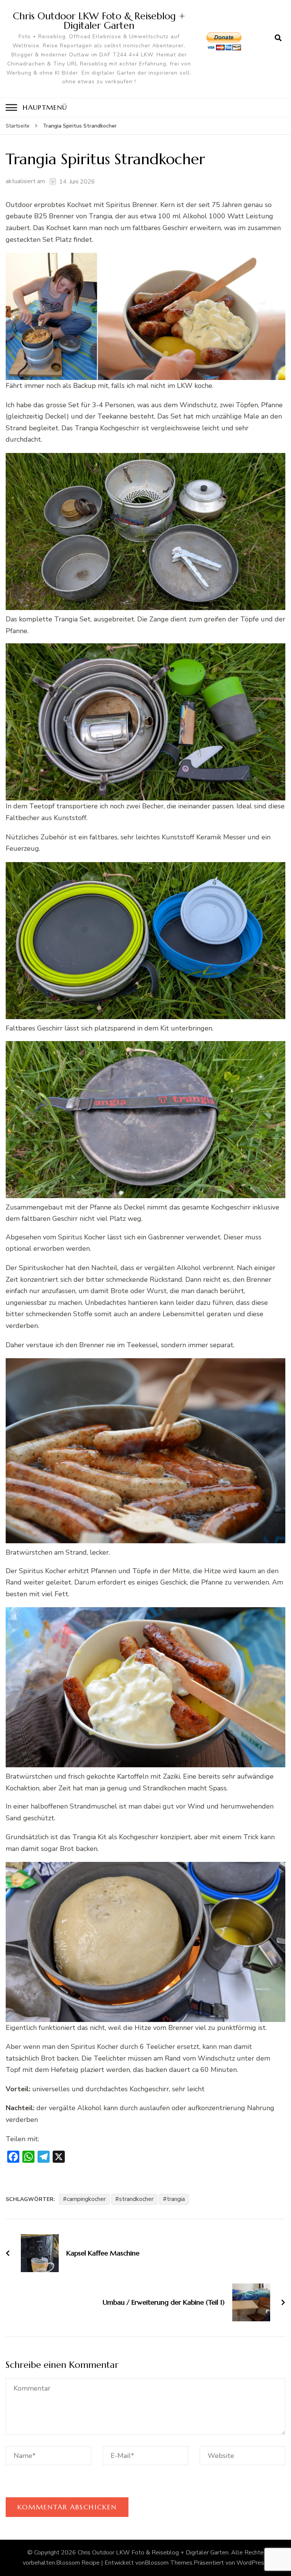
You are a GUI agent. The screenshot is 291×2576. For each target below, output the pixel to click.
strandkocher (136, 2199)
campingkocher (86, 2199)
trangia (176, 2199)
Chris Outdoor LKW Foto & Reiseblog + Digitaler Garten (99, 21)
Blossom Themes (169, 2563)
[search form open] (278, 38)
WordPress (252, 2563)
